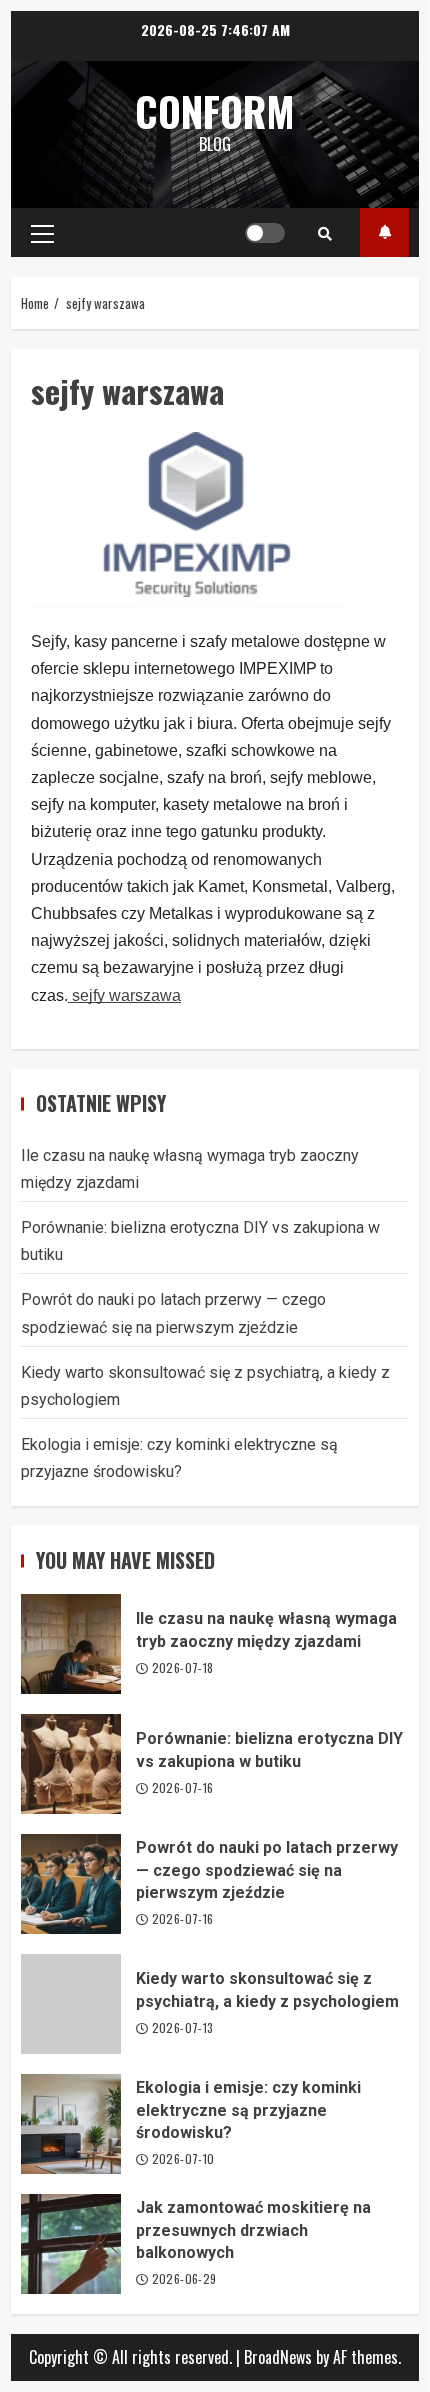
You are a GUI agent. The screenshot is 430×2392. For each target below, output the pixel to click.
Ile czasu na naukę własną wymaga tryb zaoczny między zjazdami (71, 1644)
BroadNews (278, 2357)
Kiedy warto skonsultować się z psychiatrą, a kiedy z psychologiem (71, 2004)
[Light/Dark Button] (265, 233)
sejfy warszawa (124, 995)
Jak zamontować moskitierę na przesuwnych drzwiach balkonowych (71, 2244)
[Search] (325, 233)
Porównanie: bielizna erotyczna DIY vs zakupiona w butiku (71, 1764)
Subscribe (384, 232)
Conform (215, 111)
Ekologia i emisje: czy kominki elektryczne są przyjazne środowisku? (71, 2124)
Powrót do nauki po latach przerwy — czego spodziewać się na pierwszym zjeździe (71, 1884)
